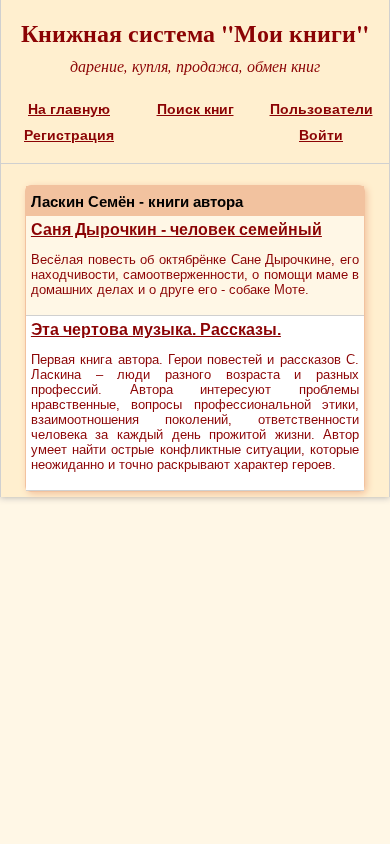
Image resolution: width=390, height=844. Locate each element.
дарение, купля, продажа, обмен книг (195, 65)
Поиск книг (195, 109)
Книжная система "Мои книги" (195, 32)
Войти (321, 135)
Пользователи (321, 109)
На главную (69, 109)
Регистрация (69, 135)
